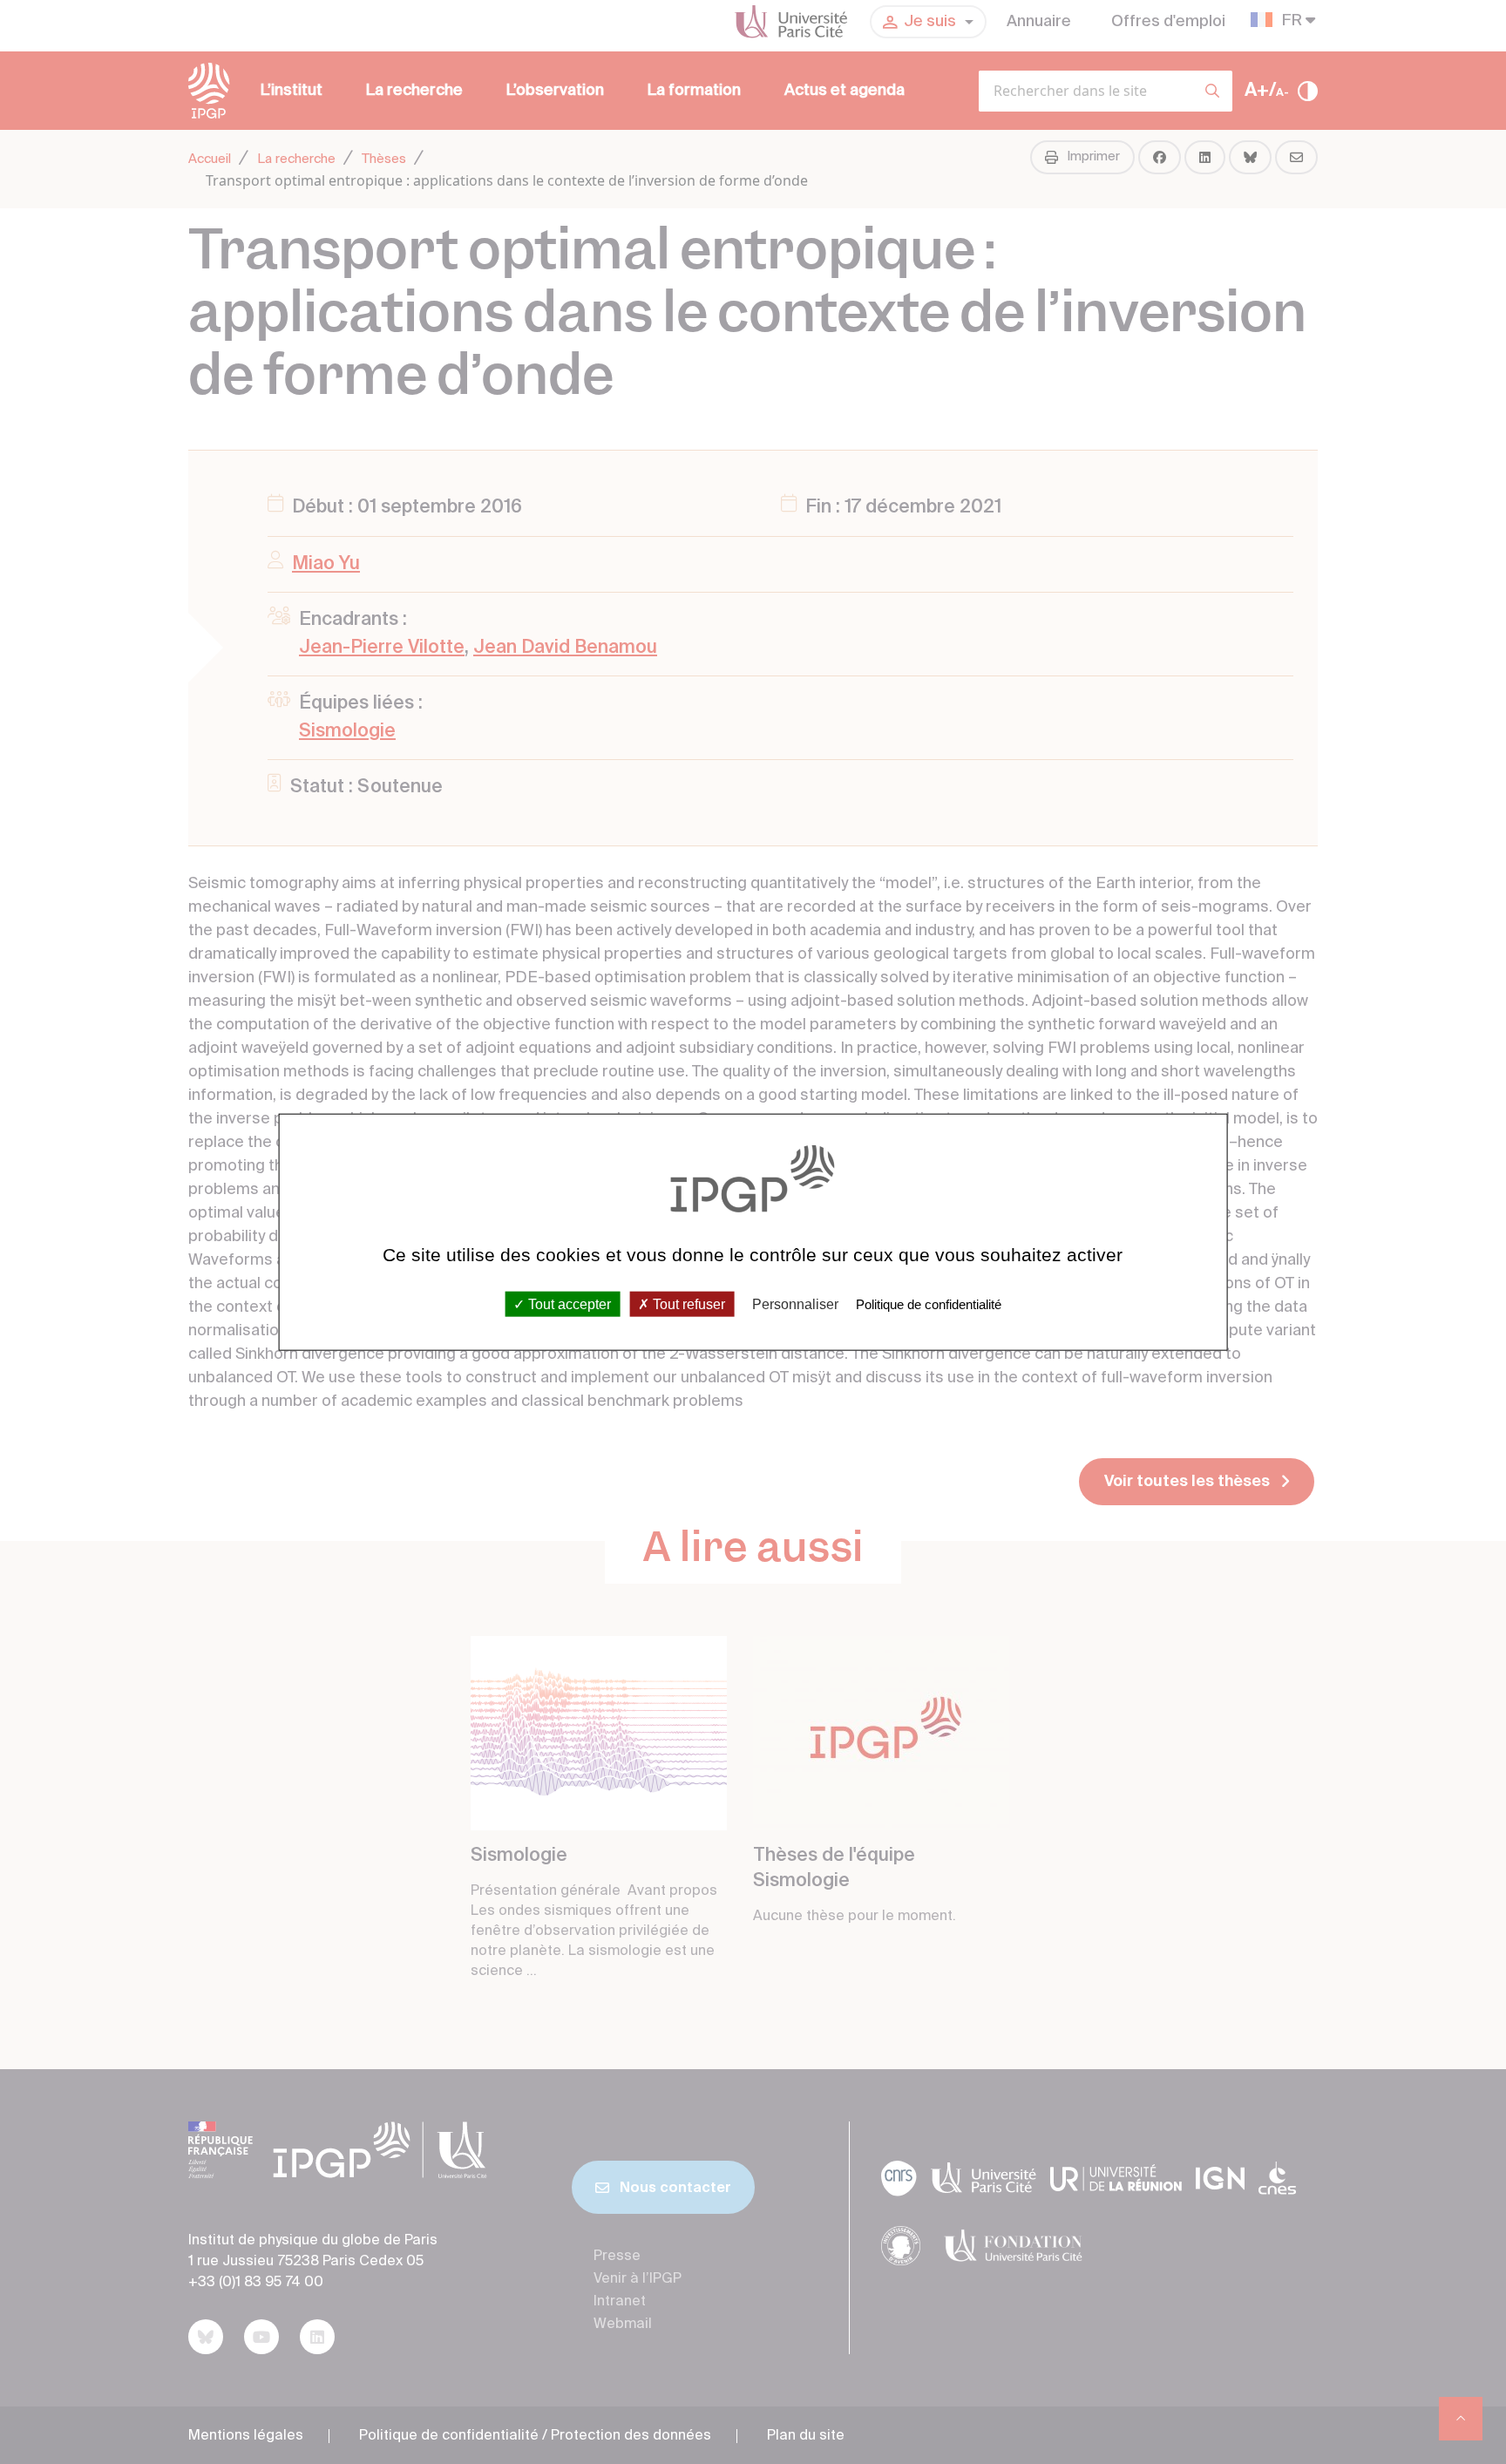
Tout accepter (568, 1304)
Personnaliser (795, 1304)
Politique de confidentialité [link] (929, 1304)
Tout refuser (687, 1304)
